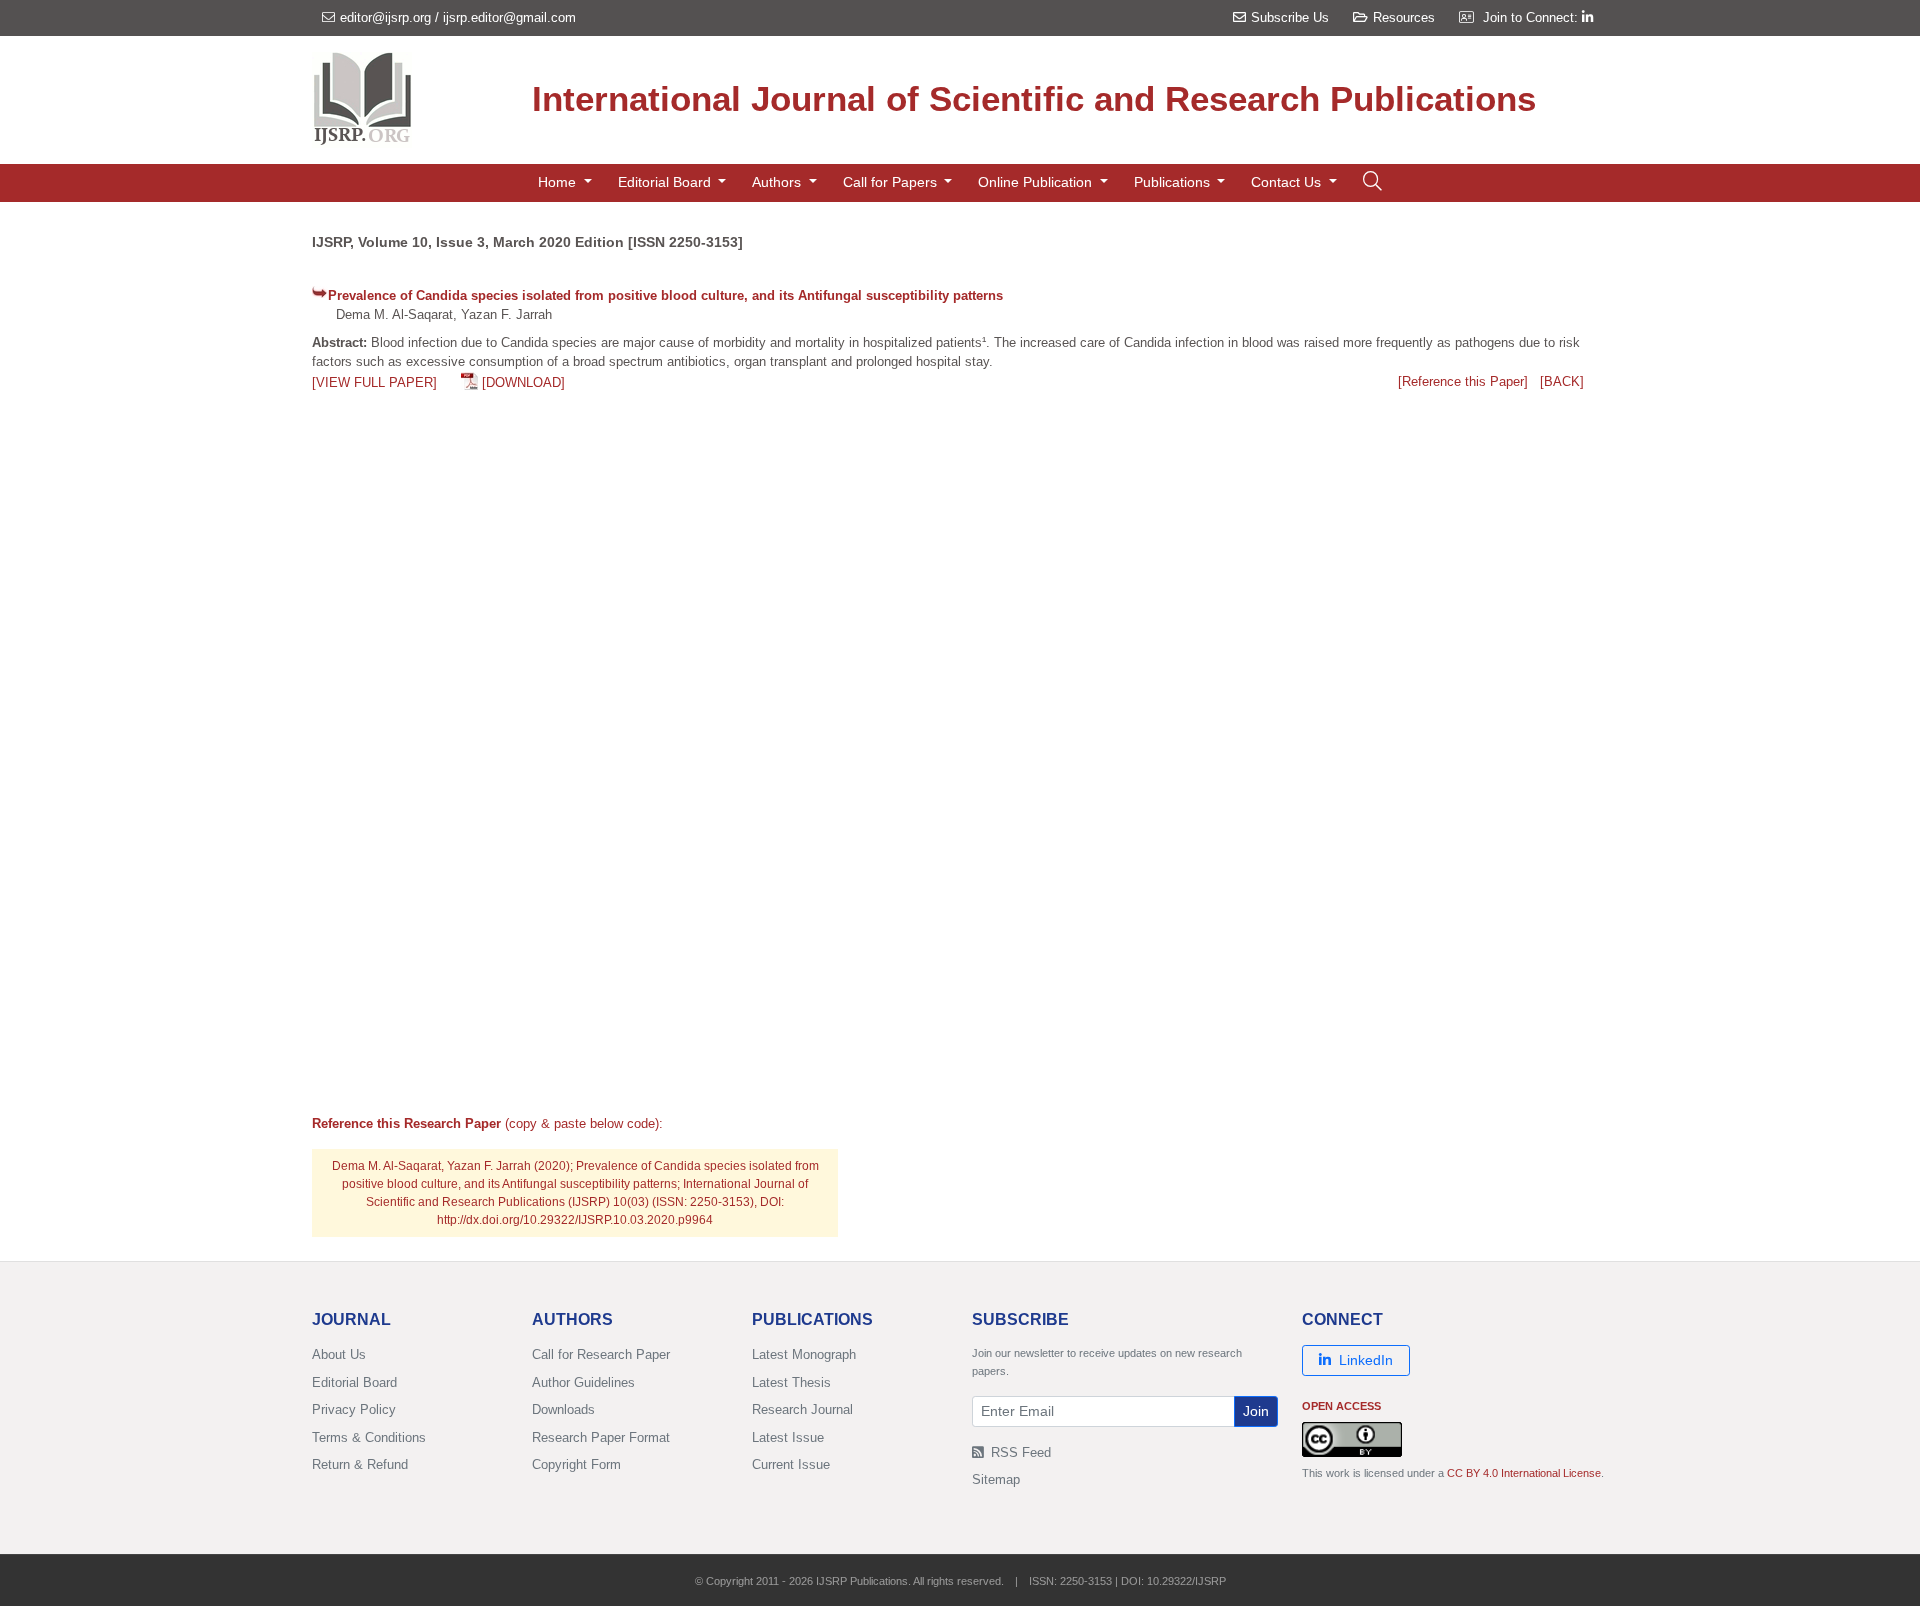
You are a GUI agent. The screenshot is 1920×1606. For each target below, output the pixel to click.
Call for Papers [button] (892, 182)
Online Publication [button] (1037, 182)
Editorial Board (354, 1382)
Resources (1404, 17)
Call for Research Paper (601, 1354)
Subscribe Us (1290, 17)
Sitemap (996, 1479)
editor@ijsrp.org (385, 17)
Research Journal (802, 1409)
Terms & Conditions (369, 1437)
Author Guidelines (583, 1382)
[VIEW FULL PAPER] (374, 382)
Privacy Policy (354, 1409)
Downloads (563, 1409)
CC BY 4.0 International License (1524, 1473)
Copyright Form (576, 1464)
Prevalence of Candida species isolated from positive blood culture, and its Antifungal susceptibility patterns (665, 295)
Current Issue (791, 1464)
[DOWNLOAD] (523, 382)
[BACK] (1562, 381)
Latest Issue (788, 1437)
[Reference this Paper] (1463, 381)
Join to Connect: (1532, 17)
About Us (339, 1354)
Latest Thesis (791, 1382)
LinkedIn (1366, 1360)
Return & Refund (360, 1464)
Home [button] (559, 182)
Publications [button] (1174, 182)
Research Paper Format (601, 1437)
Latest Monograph (804, 1354)
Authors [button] (778, 182)
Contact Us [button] (1288, 182)
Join (1256, 1411)
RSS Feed (1019, 1452)
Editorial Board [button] (666, 182)
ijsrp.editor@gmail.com (509, 17)
